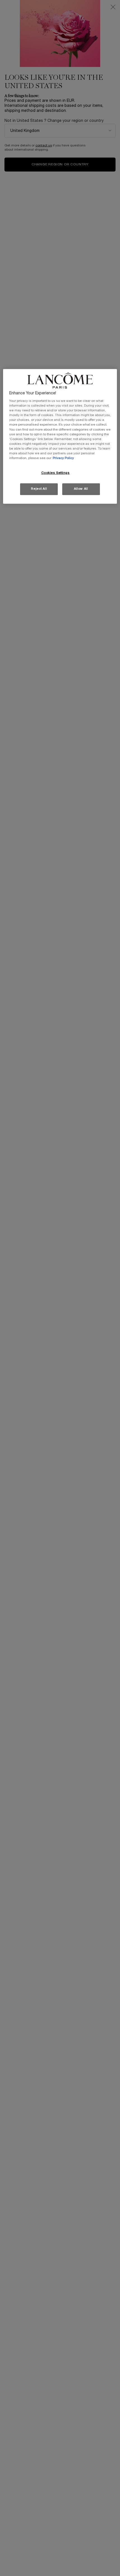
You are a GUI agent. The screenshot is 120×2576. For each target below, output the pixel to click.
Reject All (39, 489)
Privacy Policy (63, 458)
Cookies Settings (56, 473)
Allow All (81, 489)
